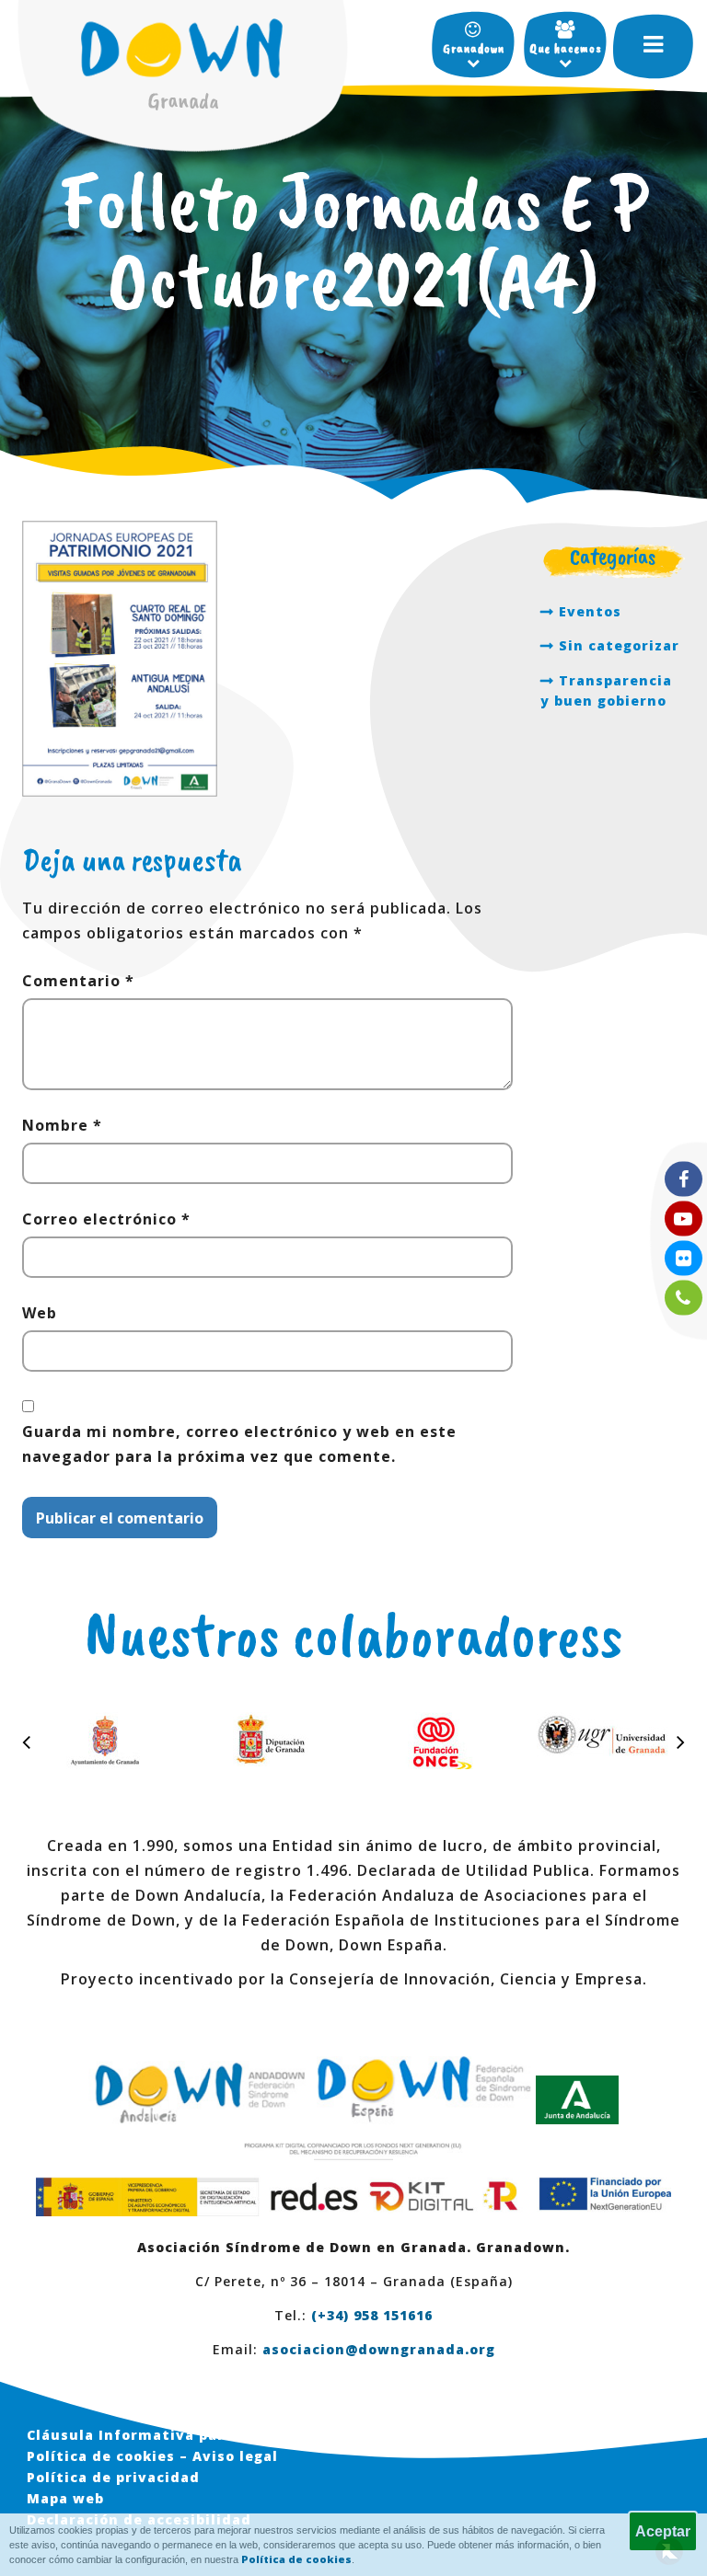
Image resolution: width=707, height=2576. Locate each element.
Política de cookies (296, 2559)
